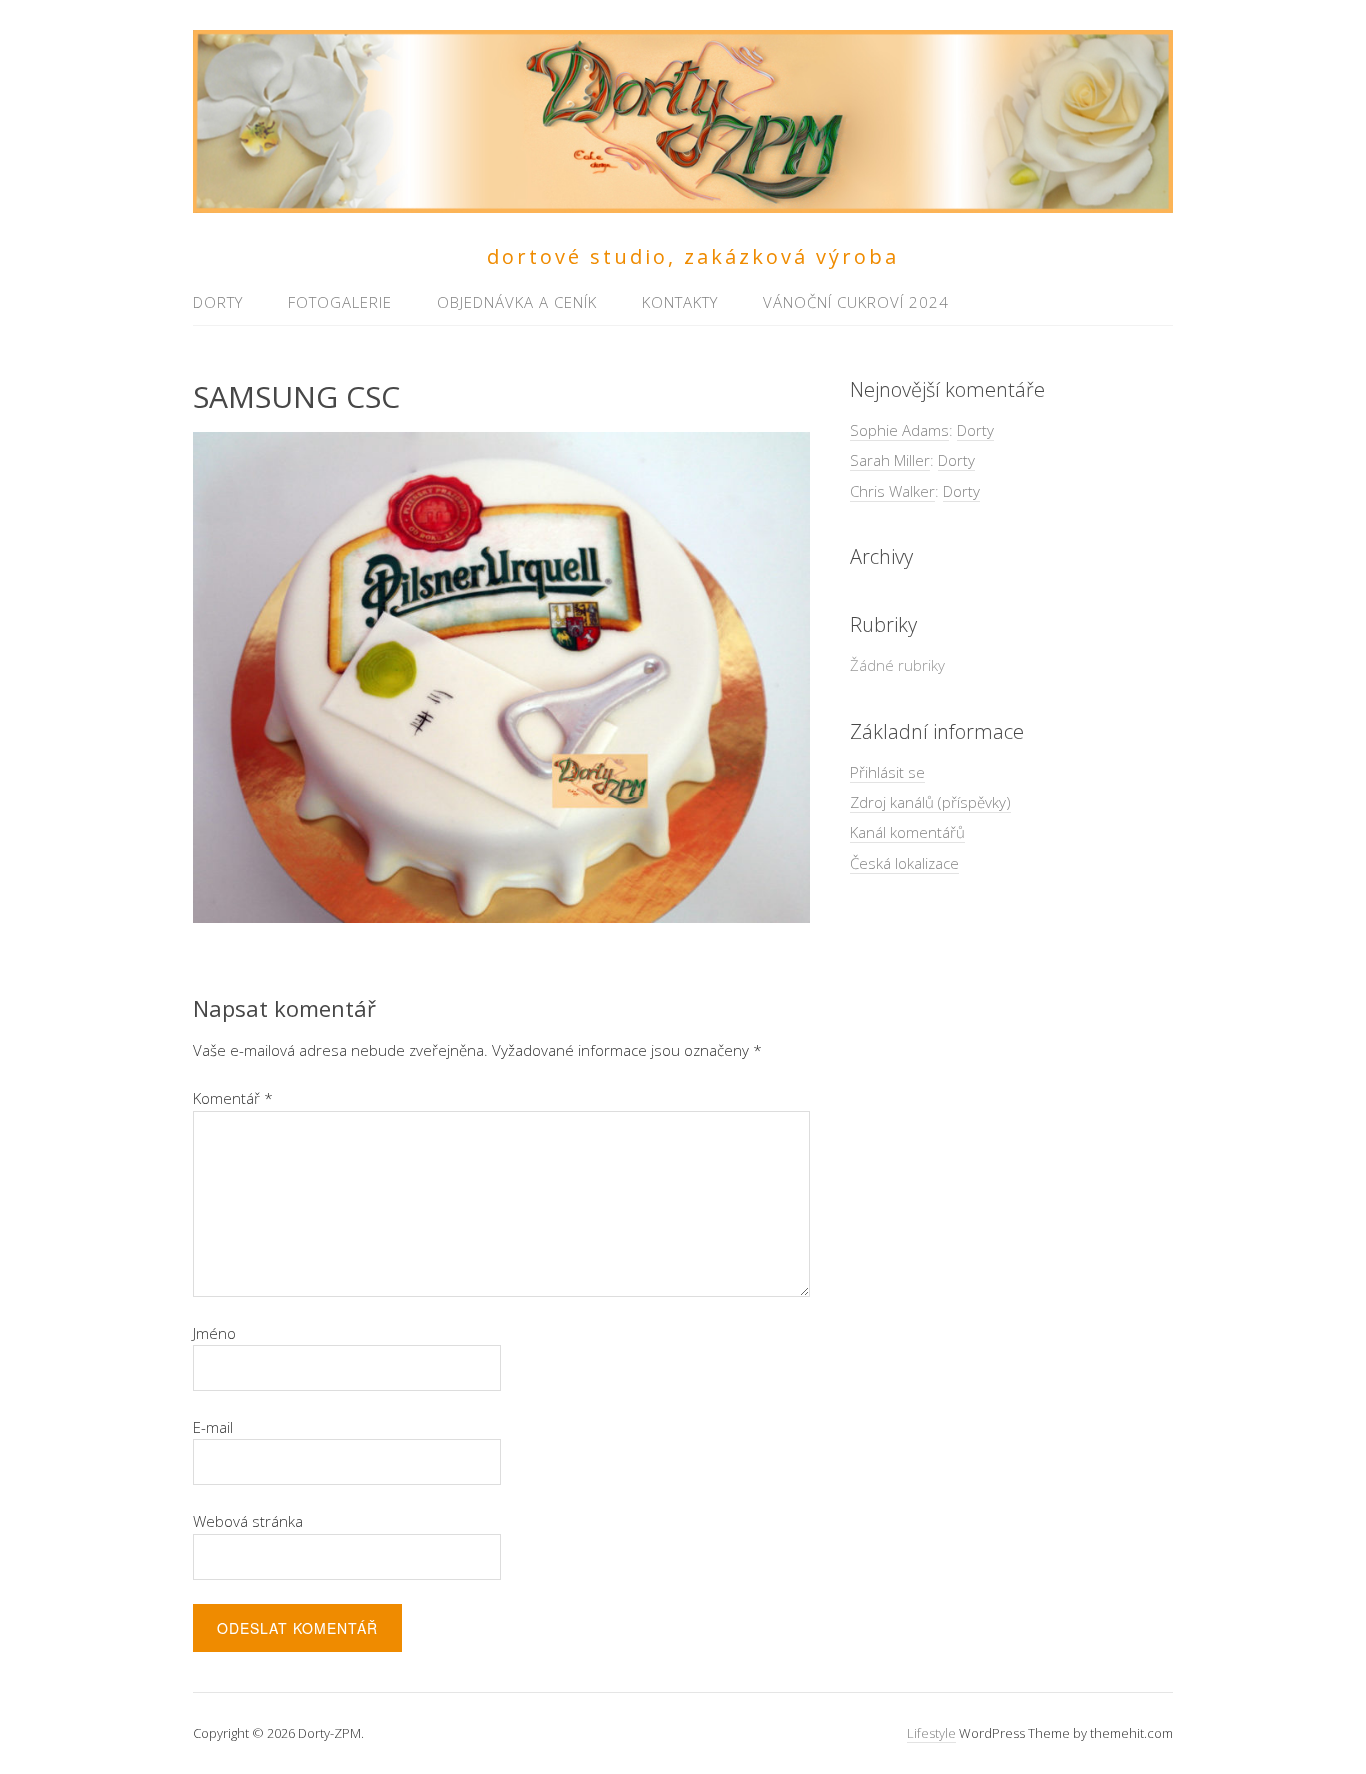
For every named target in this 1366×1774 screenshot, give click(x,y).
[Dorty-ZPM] (683, 201)
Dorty (218, 302)
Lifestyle (931, 1733)
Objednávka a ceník (517, 302)
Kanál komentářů (907, 832)
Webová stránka (248, 1521)
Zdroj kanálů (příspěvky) (930, 802)
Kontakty (680, 302)
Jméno (214, 1333)
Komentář (233, 1098)
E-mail (213, 1427)
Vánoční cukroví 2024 (856, 302)
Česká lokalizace (904, 863)
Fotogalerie (340, 302)
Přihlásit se (887, 772)
